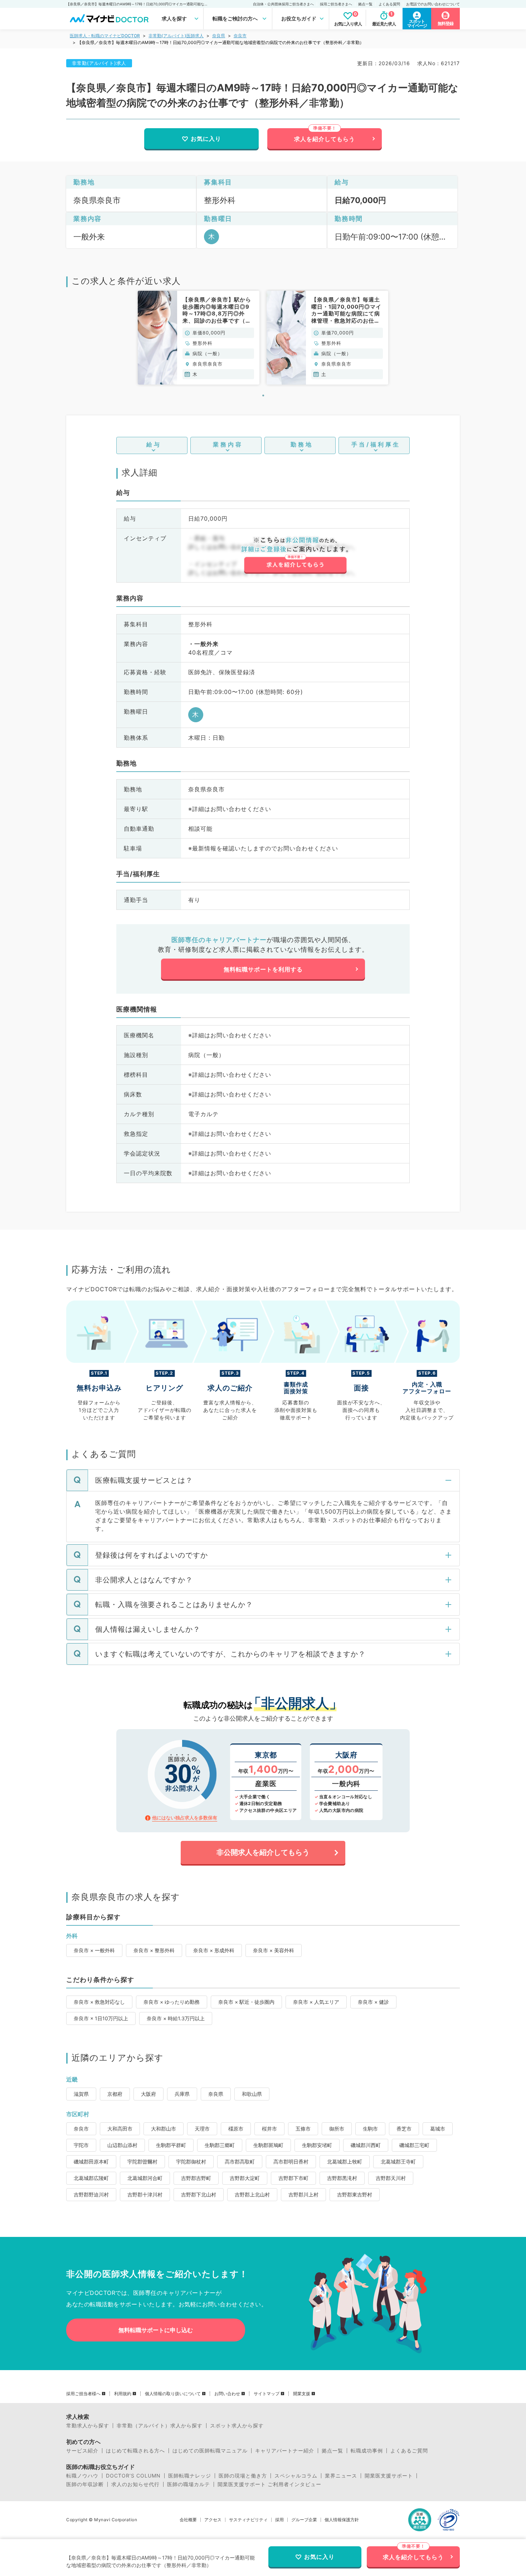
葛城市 (438, 2129)
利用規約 (123, 2394)
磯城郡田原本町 (91, 2162)
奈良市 (240, 36)
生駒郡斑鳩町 (268, 2145)
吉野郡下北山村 (199, 2194)
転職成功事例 (367, 2451)
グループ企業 (304, 2520)
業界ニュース (341, 2476)
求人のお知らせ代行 (135, 2484)
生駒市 (370, 2129)
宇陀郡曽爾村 (142, 2162)
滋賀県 (81, 2094)
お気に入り (206, 139)
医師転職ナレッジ (190, 2476)
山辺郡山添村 (122, 2145)
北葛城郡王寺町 (398, 2162)
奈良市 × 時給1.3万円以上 (176, 2018)
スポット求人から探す (237, 2426)
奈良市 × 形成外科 (214, 1950)
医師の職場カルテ (189, 2484)
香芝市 (404, 2129)
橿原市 (236, 2129)
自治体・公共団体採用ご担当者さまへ (283, 4)
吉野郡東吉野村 (355, 2194)
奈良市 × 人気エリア (316, 2002)
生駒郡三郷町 (220, 2145)
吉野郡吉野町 (196, 2178)
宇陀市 (81, 2145)
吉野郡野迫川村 (91, 2194)
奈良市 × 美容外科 (274, 1950)
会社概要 (188, 2520)
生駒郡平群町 (171, 2145)
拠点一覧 (365, 4)
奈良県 (219, 36)
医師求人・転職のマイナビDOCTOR (105, 36)
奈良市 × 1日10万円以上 (101, 2018)
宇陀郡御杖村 (191, 2162)
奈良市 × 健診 (373, 2002)
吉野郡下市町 (293, 2178)
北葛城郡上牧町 (345, 2162)
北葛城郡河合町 (145, 2178)
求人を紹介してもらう (325, 139)
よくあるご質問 (409, 2451)
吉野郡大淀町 (245, 2178)
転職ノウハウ (82, 2476)
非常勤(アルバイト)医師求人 (176, 36)
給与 (154, 444)
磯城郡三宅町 (414, 2145)
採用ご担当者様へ (83, 2394)
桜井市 (269, 2129)
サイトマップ (267, 2394)
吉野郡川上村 (303, 2194)
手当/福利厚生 (376, 444)
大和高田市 (120, 2129)
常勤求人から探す (88, 2426)
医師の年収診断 (85, 2484)
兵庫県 (182, 2094)
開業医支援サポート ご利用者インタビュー (269, 2484)
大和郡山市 (164, 2129)
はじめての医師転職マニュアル (210, 2451)
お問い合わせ (227, 2394)
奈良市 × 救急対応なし (99, 2002)
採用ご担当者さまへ (336, 4)
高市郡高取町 (240, 2162)
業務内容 (228, 444)
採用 (279, 2520)
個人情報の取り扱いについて (173, 2394)
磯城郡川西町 (366, 2145)
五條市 (303, 2129)
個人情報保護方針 (342, 2520)
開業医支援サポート (389, 2476)
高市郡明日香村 (291, 2162)
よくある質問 (389, 4)
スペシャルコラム (296, 2476)
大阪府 (148, 2094)
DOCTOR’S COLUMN (133, 2476)
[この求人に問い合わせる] (295, 555)
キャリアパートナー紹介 (285, 2451)
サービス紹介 (82, 2451)
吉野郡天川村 (391, 2178)
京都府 (115, 2094)
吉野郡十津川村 (145, 2194)
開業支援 (302, 2394)
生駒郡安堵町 (317, 2145)
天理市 (202, 2129)
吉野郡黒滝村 (342, 2178)
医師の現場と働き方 (243, 2476)
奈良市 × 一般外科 (94, 1950)
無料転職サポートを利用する (263, 969)
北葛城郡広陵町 (91, 2178)
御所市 (337, 2129)
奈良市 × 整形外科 (154, 1950)
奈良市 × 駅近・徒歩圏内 (246, 2002)
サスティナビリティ (248, 2520)
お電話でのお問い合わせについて (433, 4)
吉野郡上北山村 (252, 2194)
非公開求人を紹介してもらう (263, 1852)
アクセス (213, 2520)
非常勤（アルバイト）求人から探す (160, 2426)
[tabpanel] (199, 338)
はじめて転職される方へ (135, 2451)
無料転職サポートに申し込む (156, 2330)
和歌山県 (252, 2094)
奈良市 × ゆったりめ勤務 (172, 2002)
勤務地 (302, 444)
